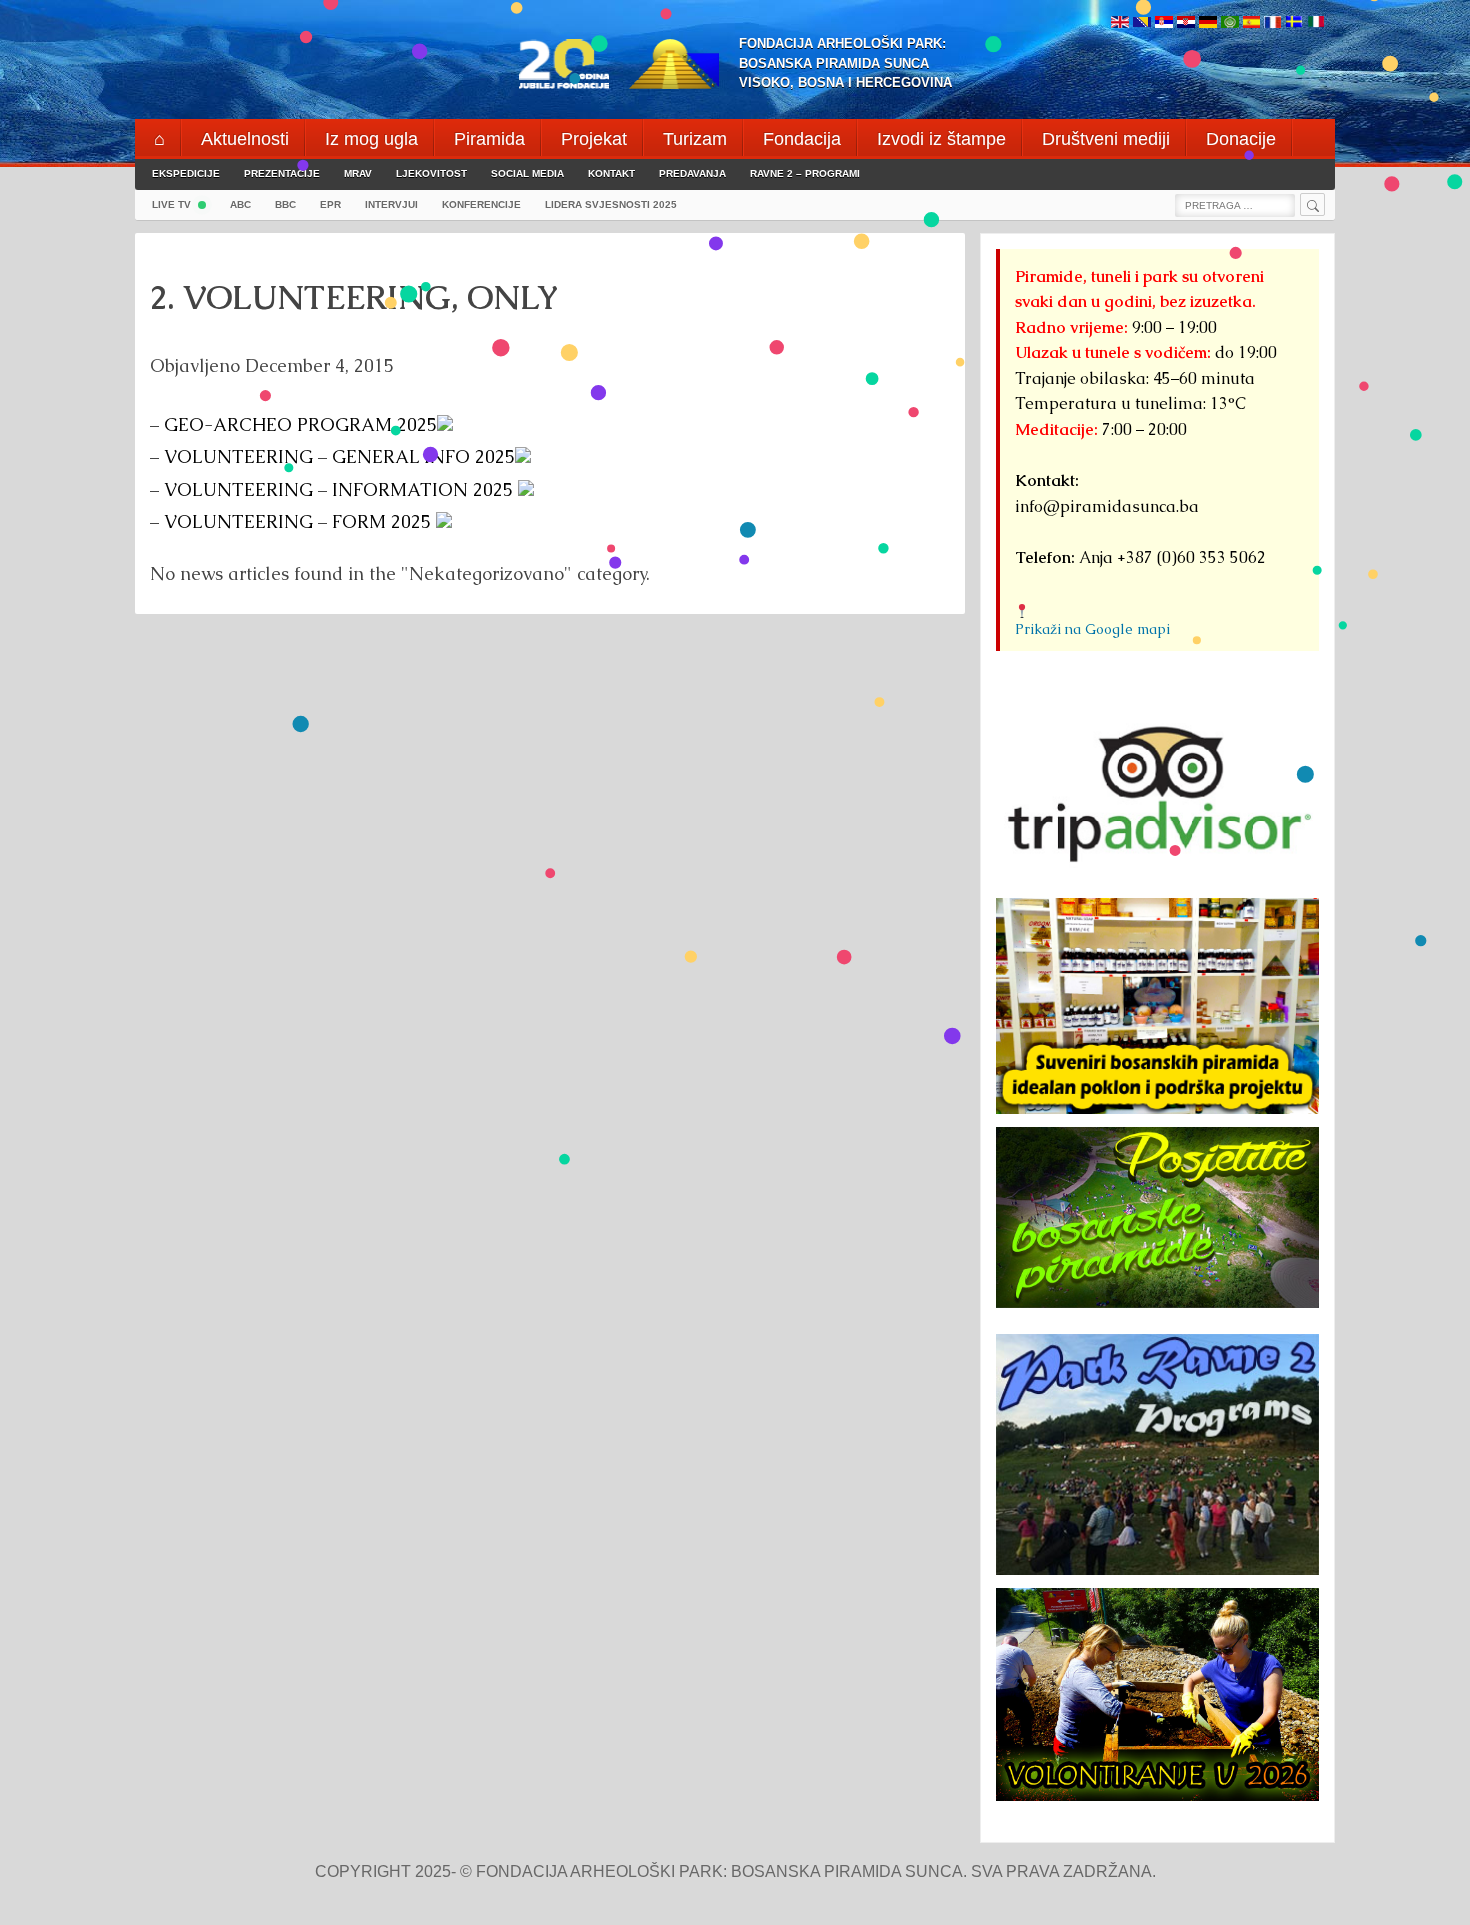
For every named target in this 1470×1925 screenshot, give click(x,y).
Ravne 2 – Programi (805, 173)
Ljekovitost (431, 173)
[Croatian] (1186, 23)
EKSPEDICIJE (186, 173)
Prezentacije (282, 173)
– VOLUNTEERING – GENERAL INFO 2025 (332, 456)
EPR (330, 204)
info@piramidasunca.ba (1107, 506)
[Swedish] (1294, 23)
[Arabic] (1230, 23)
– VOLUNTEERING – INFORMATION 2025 (334, 489)
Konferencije (481, 204)
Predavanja (692, 173)
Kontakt (611, 173)
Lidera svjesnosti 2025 (611, 204)
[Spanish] (1251, 23)
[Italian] (1316, 23)
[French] (1272, 23)
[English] (1120, 23)
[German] (1208, 23)
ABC (240, 204)
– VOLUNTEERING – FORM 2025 (293, 521)
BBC (285, 204)
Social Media (527, 173)
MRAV (358, 173)
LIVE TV (171, 204)
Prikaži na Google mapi (1092, 629)
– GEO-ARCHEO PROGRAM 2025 (293, 424)
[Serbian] (1164, 23)
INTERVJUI (391, 204)
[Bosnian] (1142, 23)
